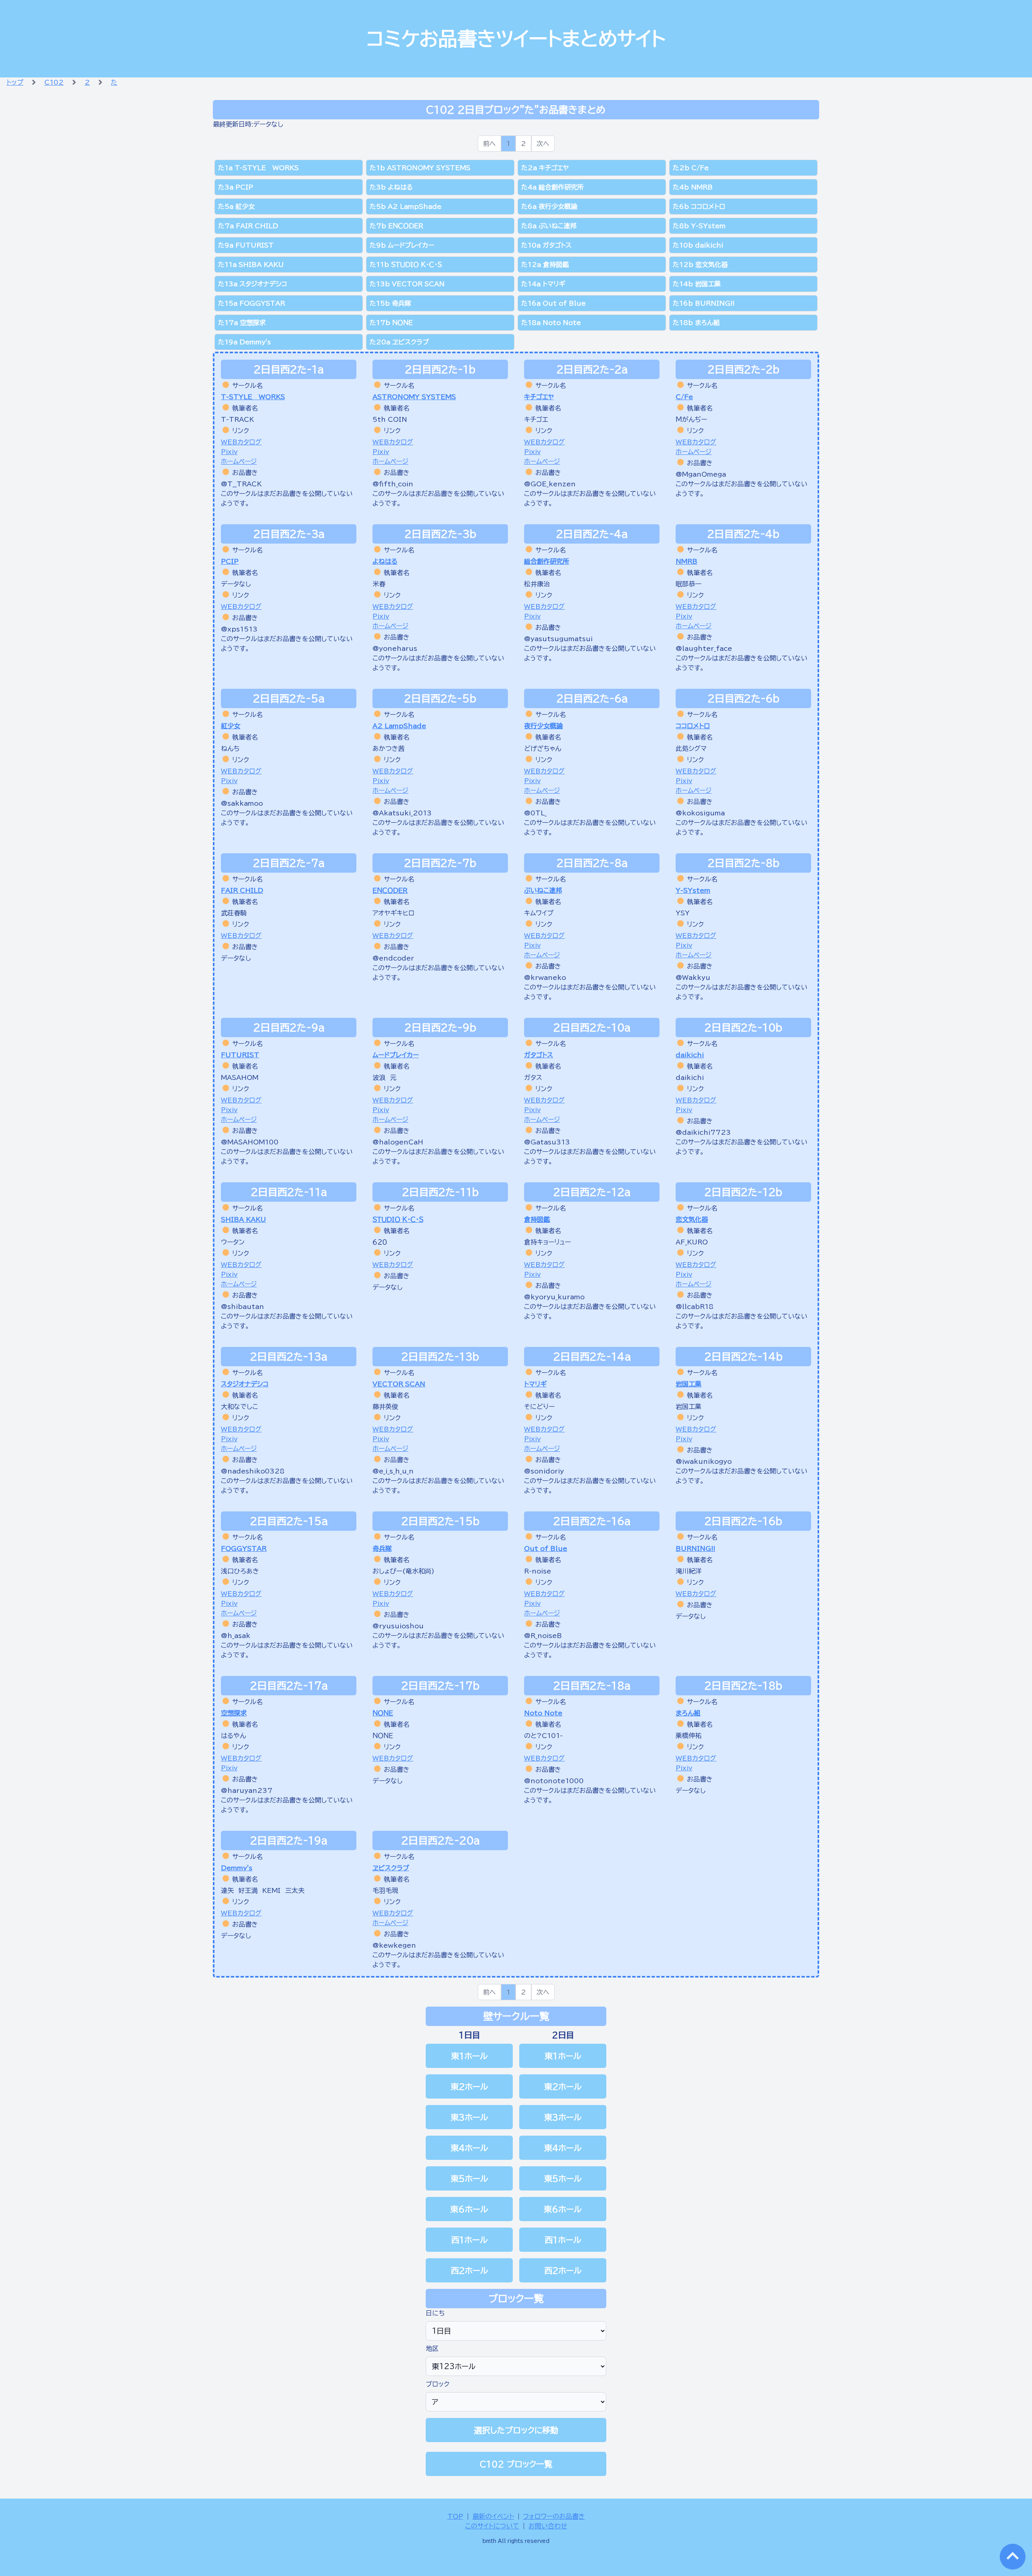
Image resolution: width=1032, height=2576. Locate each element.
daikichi (690, 1055)
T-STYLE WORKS (253, 397)
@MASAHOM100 (250, 1142)
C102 (54, 82)
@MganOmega (701, 474)
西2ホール (469, 2270)
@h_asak (236, 1636)
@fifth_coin (393, 484)
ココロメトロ (693, 726)
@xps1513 (239, 629)
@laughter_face (704, 648)
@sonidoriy (544, 1471)
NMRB (687, 561)
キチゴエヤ (539, 397)
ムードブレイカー (396, 1055)
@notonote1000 (554, 1781)
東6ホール (469, 2209)
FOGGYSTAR (244, 1549)
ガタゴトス (539, 1055)
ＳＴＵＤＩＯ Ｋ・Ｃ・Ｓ (398, 1219)
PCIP (230, 561)
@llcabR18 (695, 1307)
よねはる (385, 561)
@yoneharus (395, 648)
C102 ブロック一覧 (516, 2464)
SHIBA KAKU (243, 1219)
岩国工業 (689, 1384)
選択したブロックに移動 (516, 2430)
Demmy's (237, 1868)
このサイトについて (492, 2526)
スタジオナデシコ (245, 1384)
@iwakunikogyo (704, 1461)
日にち (435, 2313)
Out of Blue (546, 1549)
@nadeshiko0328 (253, 1471)
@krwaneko (545, 977)
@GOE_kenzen (550, 484)
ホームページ (239, 461)
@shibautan (242, 1307)
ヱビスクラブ (391, 1868)
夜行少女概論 (543, 726)
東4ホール (469, 2148)
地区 (432, 2349)
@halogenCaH (398, 1142)
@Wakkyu (693, 977)
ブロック (438, 2384)
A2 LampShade (399, 726)
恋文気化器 (692, 1219)
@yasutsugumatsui (558, 639)
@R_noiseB (543, 1636)
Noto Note (543, 1713)
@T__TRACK (241, 484)
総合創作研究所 (547, 561)
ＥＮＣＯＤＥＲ (390, 890)
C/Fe (684, 397)
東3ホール (469, 2117)
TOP (455, 2516)
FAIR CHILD (242, 890)
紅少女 (231, 726)
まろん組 (688, 1713)
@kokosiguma (700, 813)
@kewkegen (394, 1945)
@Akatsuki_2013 (402, 813)
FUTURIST (240, 1055)
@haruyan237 (247, 1790)
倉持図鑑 (537, 1219)
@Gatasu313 (547, 1142)
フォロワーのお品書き (554, 2516)
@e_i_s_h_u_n (393, 1471)
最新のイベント (493, 2516)
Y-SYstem (693, 890)
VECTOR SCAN (399, 1384)
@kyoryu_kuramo (554, 1297)
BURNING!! (695, 1549)
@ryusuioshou (398, 1626)
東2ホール (469, 2086)
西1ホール (469, 2240)
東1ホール (469, 2056)
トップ (15, 82)
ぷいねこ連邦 (543, 890)
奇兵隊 (382, 1549)
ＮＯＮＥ (383, 1713)
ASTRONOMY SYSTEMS (414, 397)
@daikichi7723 (703, 1132)
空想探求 (234, 1713)
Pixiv (229, 452)
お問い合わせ (548, 2526)
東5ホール (469, 2178)
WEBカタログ (241, 442)
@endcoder (393, 958)
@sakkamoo (242, 803)
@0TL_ (535, 813)
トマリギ (535, 1384)
